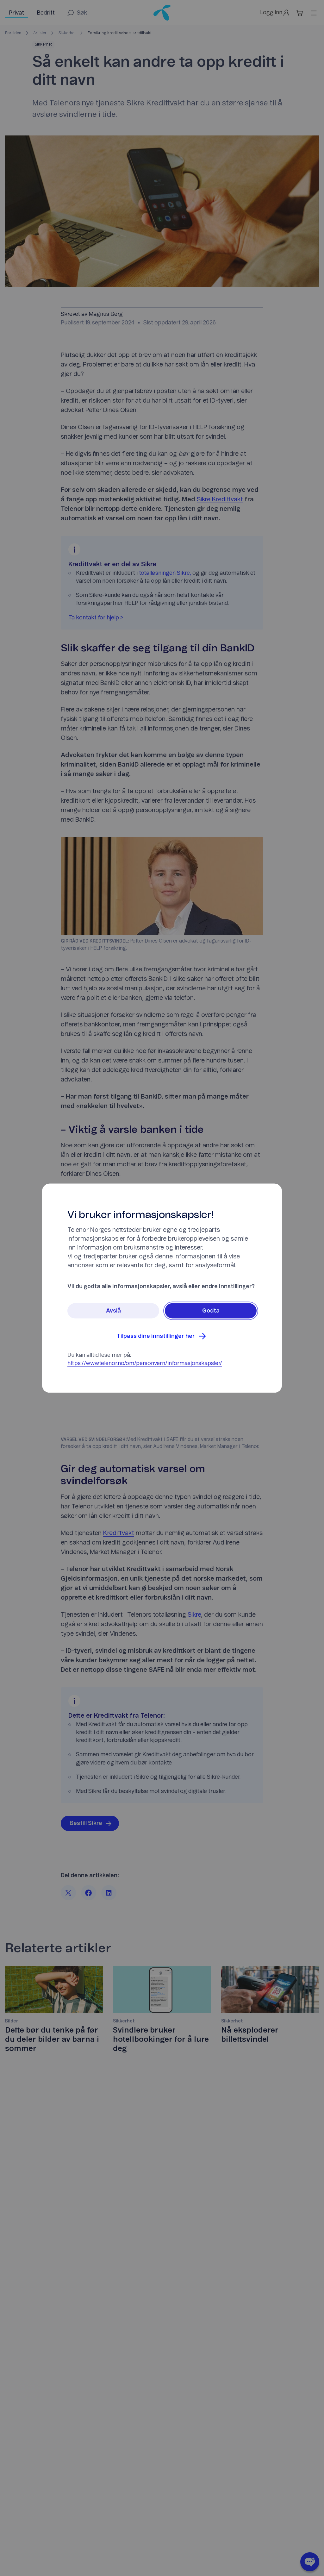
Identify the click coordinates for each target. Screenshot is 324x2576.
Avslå (113, 1311)
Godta (211, 1311)
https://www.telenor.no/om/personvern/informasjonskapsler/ (145, 1363)
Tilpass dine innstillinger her (156, 1336)
